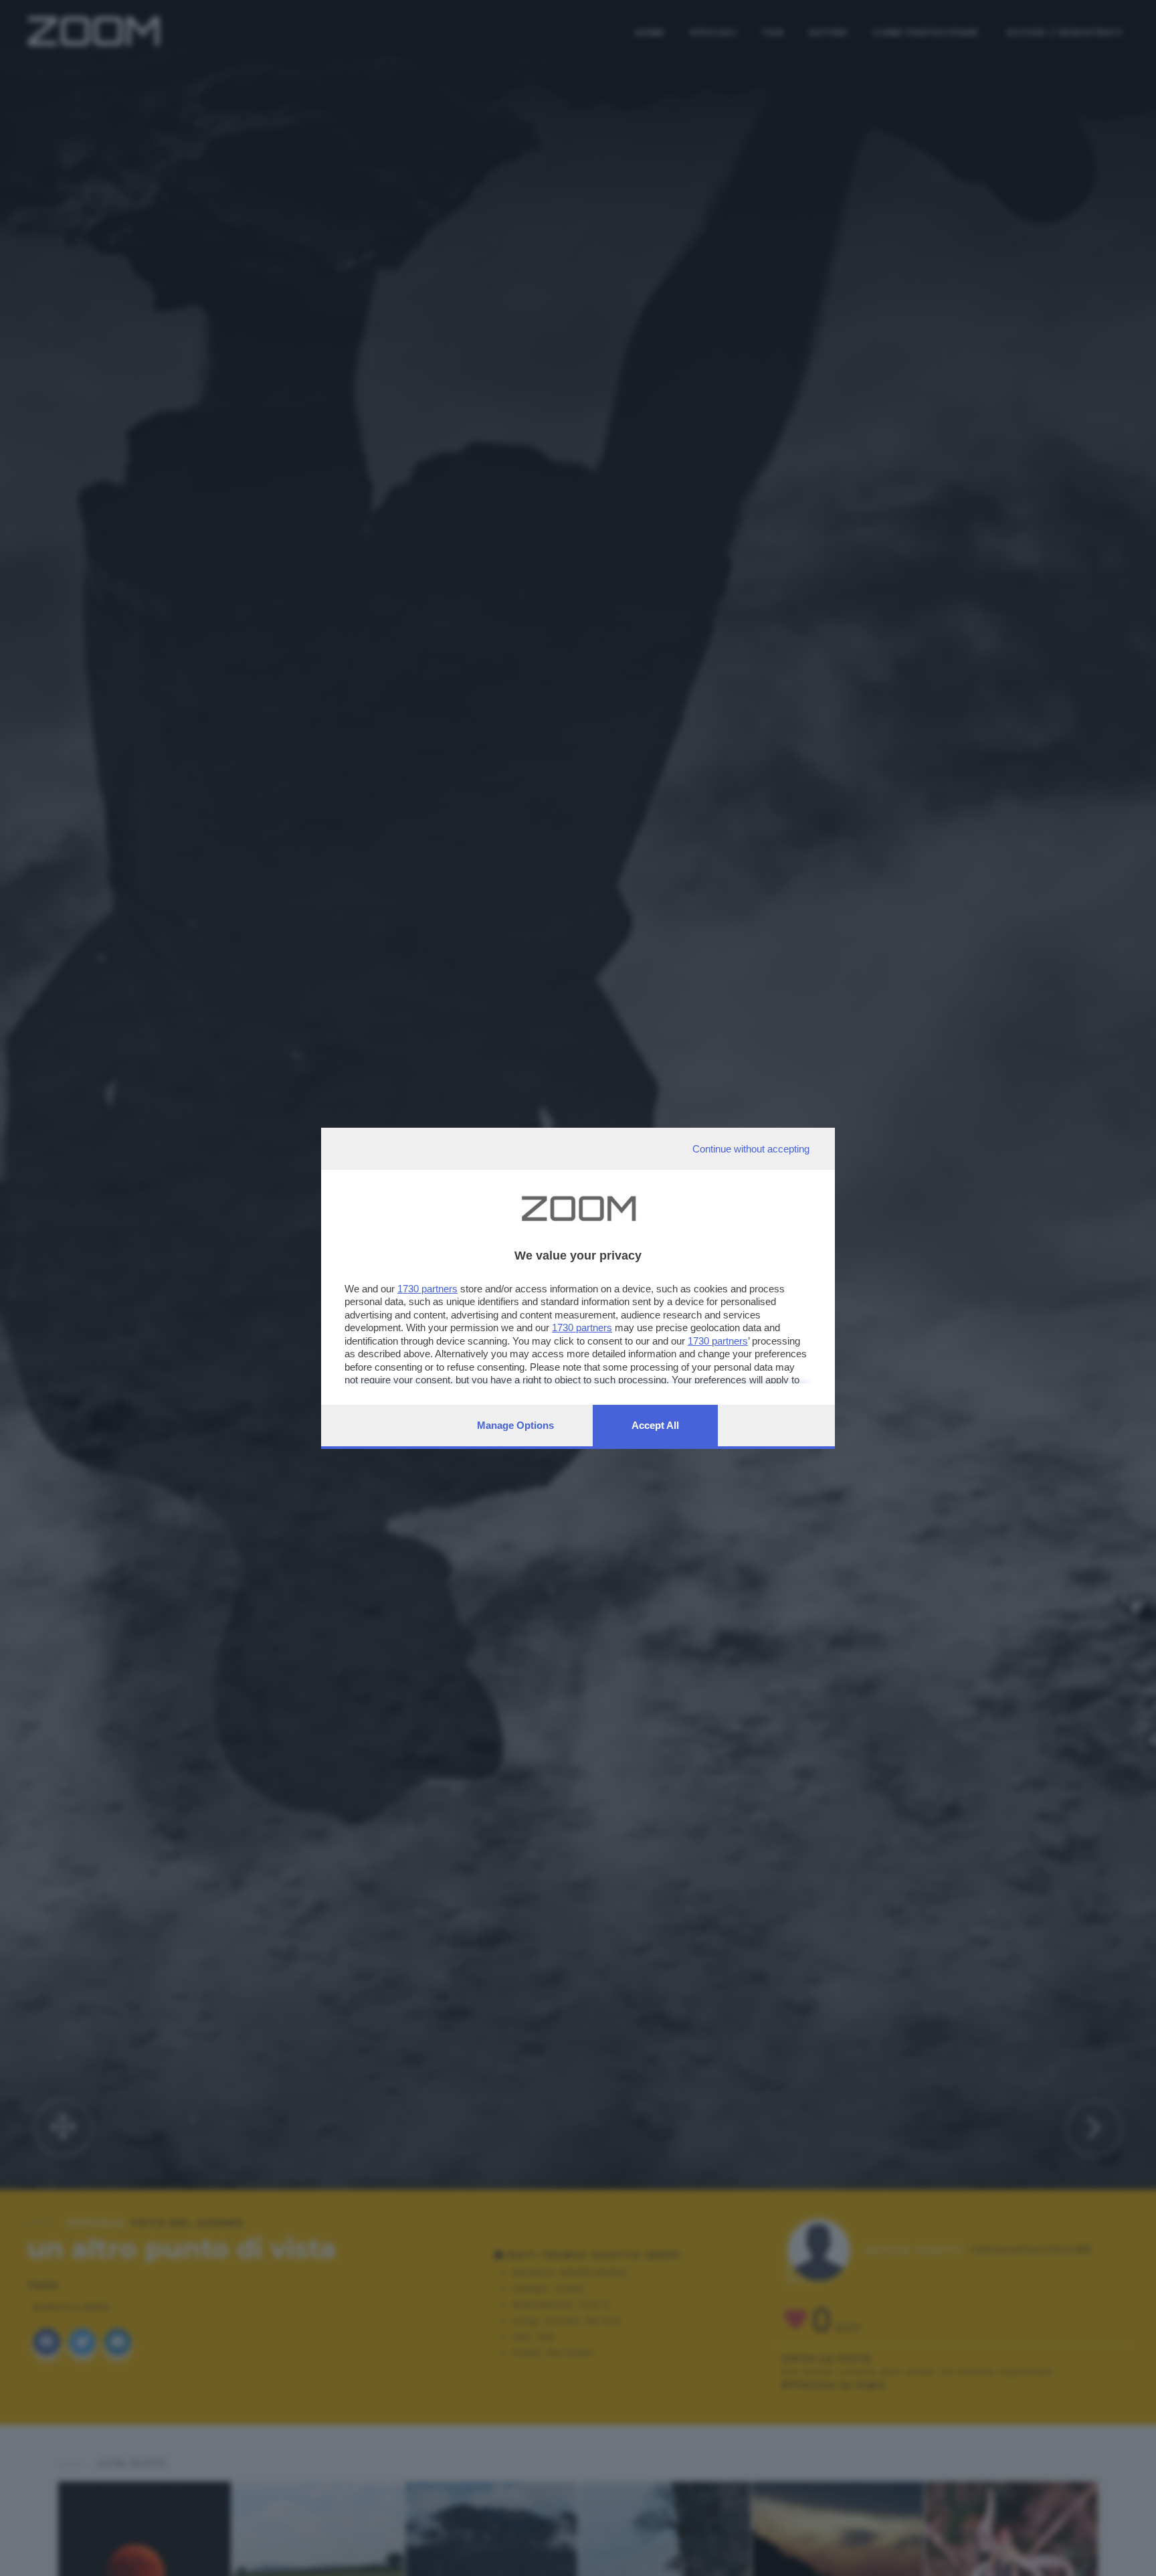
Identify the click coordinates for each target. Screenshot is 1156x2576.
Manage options (515, 1425)
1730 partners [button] (427, 1289)
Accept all (655, 1425)
